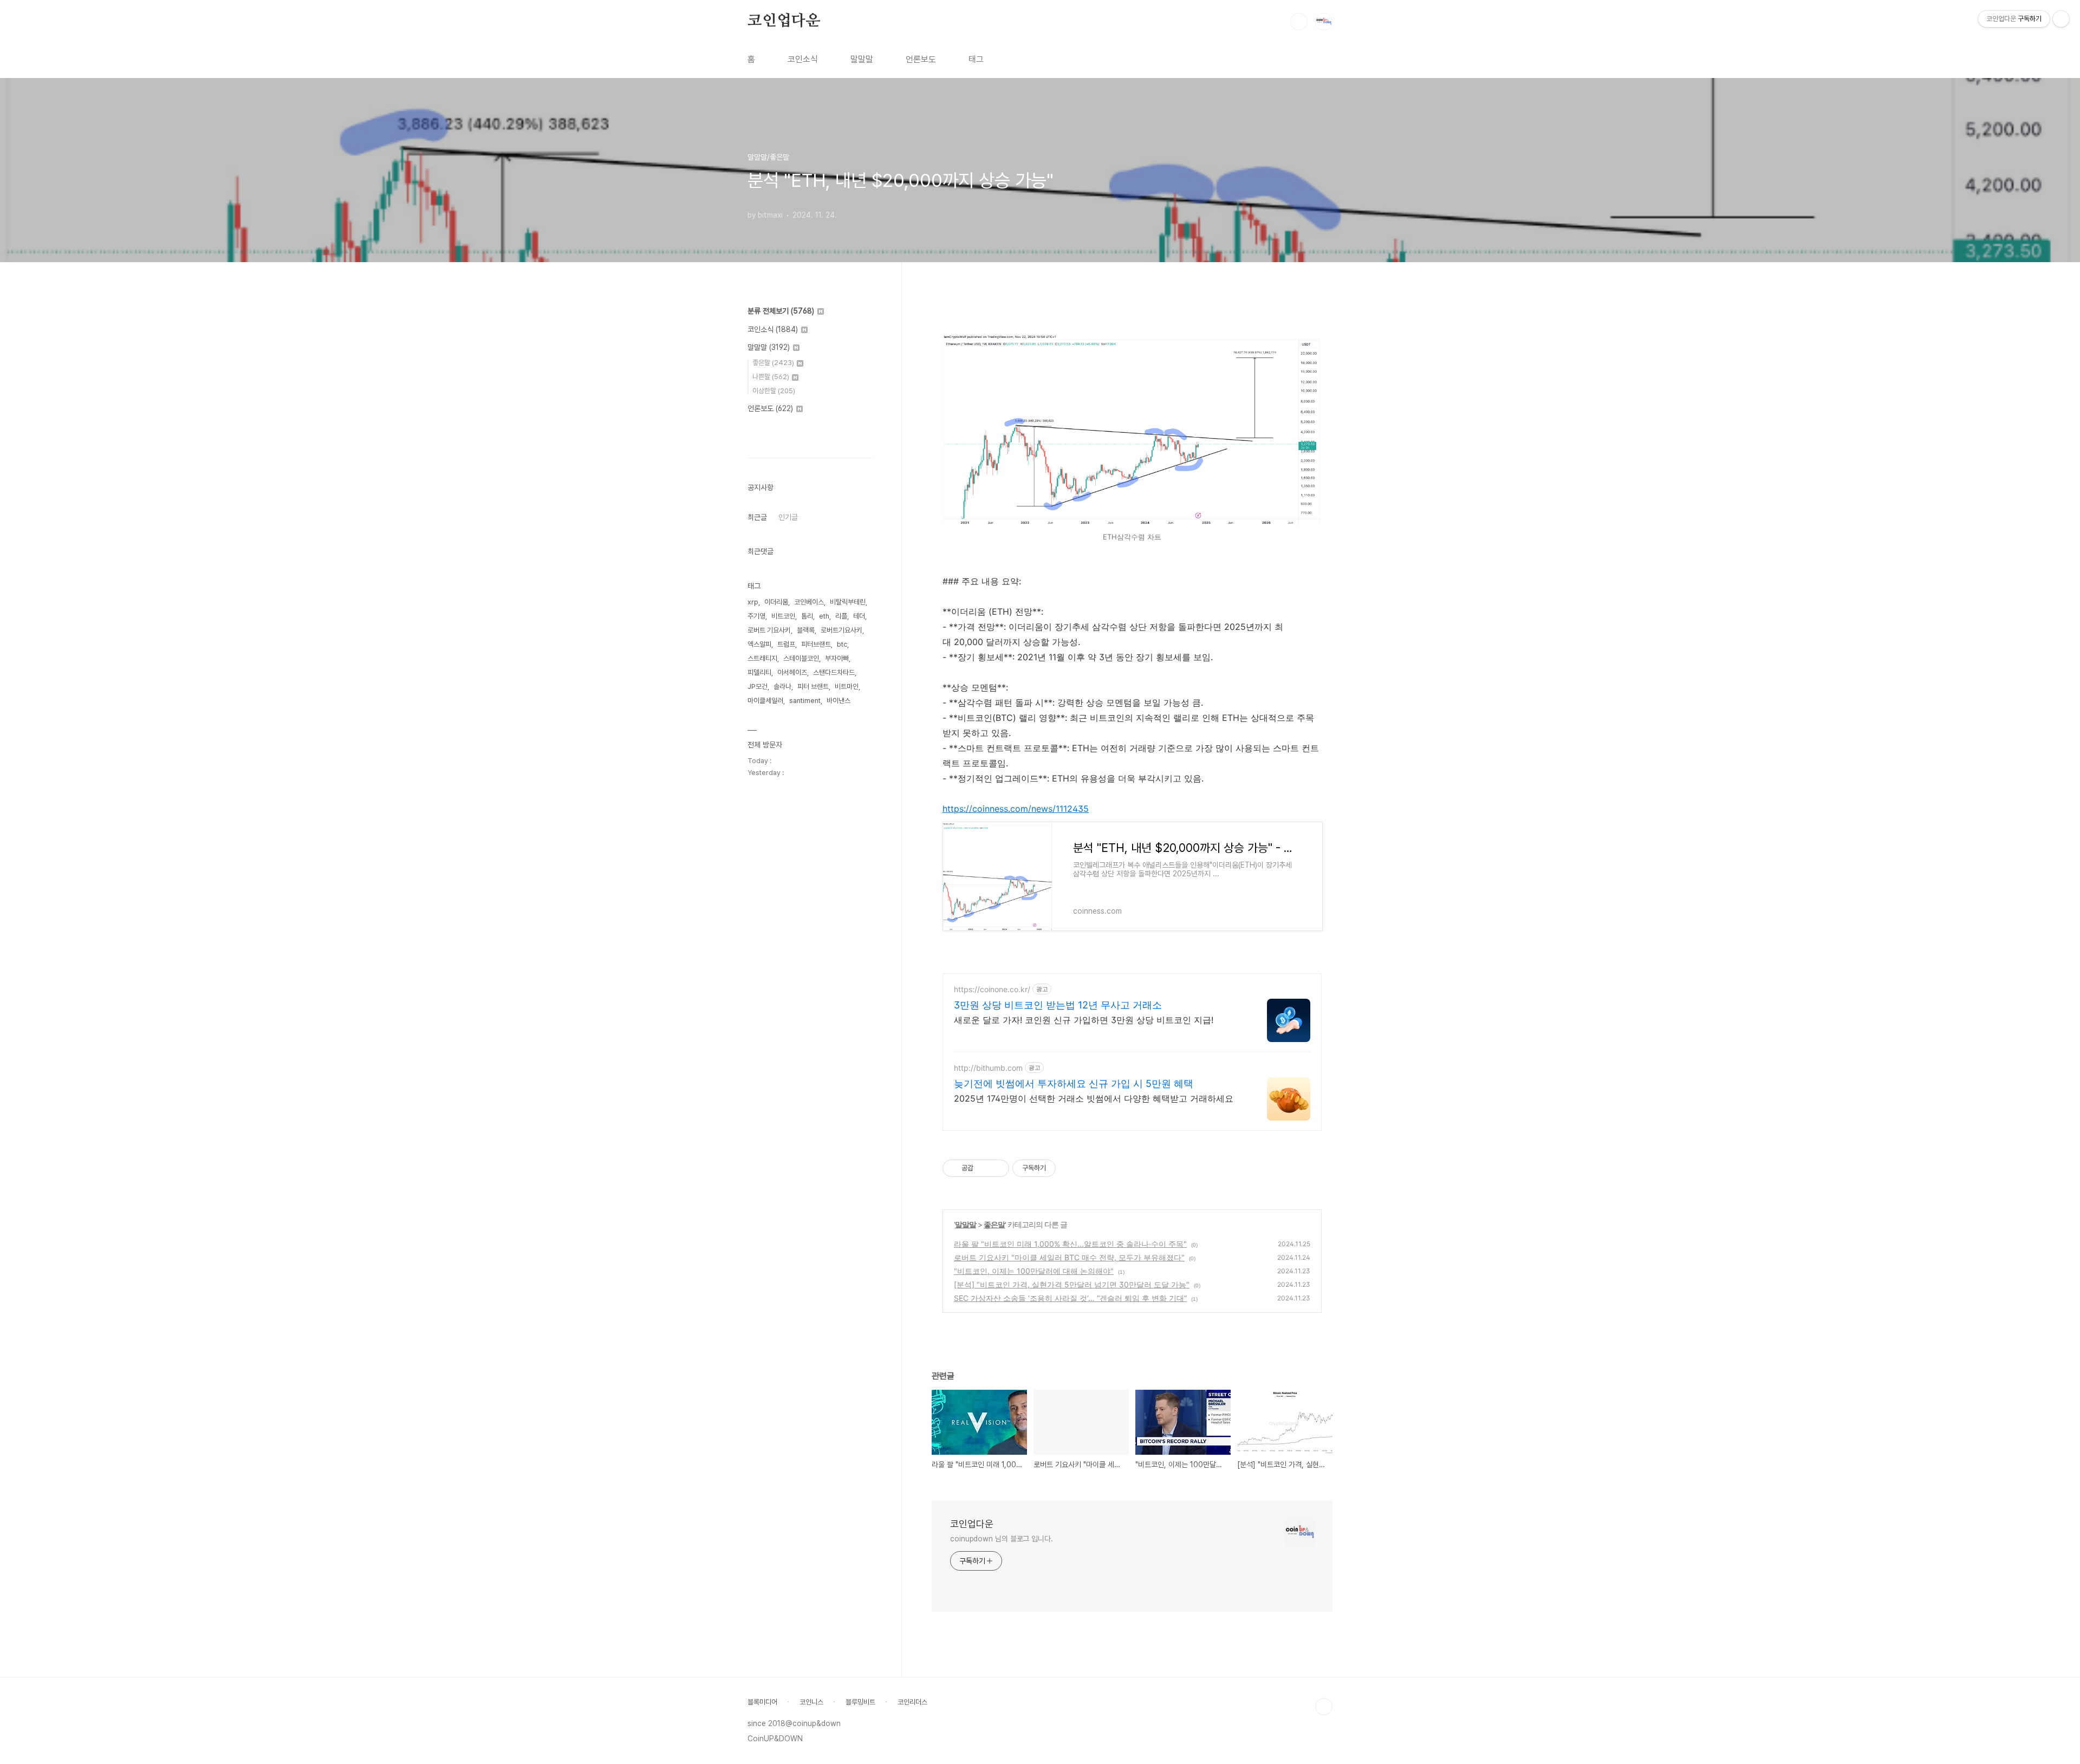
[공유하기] (983, 1168)
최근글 (757, 517)
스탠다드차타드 (834, 672)
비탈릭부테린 (848, 602)
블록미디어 (762, 1702)
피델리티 (759, 672)
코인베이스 (809, 602)
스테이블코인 (801, 658)
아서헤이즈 (792, 672)
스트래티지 (762, 658)
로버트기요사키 (841, 630)
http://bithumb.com (988, 1068)
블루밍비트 (860, 1702)
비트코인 (783, 616)
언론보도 (921, 59)
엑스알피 (759, 644)
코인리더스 (912, 1702)
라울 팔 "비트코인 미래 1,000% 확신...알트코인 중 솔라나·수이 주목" (1070, 1244)
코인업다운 (784, 21)
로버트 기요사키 (769, 630)
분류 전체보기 (781, 311)
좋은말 (994, 1224)
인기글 (788, 517)
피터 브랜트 (813, 686)
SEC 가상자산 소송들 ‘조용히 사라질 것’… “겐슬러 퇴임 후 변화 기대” (1070, 1298)
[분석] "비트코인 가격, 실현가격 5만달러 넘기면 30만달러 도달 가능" (1072, 1284)
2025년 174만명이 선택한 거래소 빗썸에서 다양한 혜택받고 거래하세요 (1094, 1098)
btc (842, 644)
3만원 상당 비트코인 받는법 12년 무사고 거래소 (1058, 1005)
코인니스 (811, 1702)
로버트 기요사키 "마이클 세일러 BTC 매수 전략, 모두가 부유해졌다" (1069, 1257)
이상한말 (774, 391)
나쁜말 (771, 377)
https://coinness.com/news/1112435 (1016, 809)
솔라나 (782, 686)
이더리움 (776, 602)
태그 (976, 59)
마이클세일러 (765, 701)
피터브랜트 (816, 644)
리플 (841, 616)
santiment (805, 701)
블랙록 (806, 630)
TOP (1324, 1707)
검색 (1299, 22)
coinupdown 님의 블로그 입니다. (1002, 1539)
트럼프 (786, 644)
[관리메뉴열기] (2061, 19)
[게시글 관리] (997, 1168)
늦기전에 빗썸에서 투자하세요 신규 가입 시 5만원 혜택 (1074, 1083)
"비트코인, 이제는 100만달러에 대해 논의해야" (1034, 1271)
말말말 (862, 59)
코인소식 (803, 59)
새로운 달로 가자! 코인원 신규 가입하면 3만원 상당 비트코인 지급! (1084, 1020)
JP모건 (758, 686)
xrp (753, 602)
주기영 (756, 616)
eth (824, 616)
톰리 (807, 616)
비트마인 (847, 686)
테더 (859, 616)
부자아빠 (837, 658)
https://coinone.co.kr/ (992, 989)
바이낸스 (838, 701)
